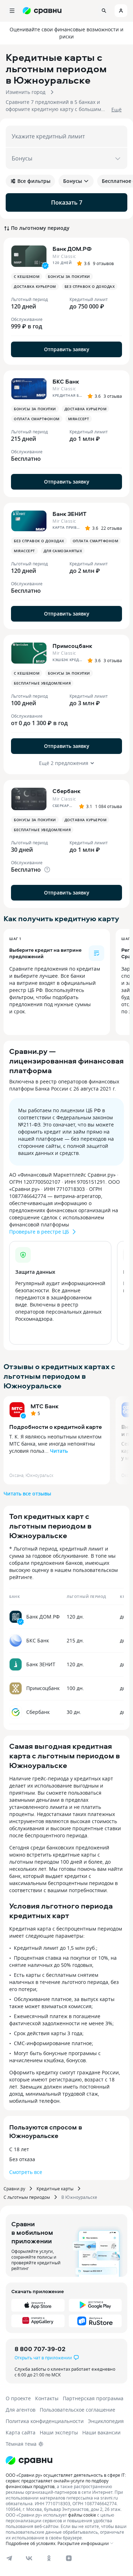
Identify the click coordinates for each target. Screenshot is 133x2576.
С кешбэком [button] (27, 276)
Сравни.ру (14, 2189)
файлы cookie (82, 2515)
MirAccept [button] (79, 419)
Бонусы (73, 181)
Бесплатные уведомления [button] (42, 683)
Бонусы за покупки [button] (69, 276)
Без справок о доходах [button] (90, 286)
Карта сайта (21, 2432)
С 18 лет (19, 2149)
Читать (59, 1451)
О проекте (18, 2398)
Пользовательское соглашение (77, 2410)
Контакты (47, 2398)
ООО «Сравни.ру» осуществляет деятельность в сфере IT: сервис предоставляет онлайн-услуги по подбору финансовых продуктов (66, 2481)
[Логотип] (29, 2460)
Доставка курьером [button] (35, 286)
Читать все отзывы (27, 1493)
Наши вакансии (101, 2432)
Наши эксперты (59, 2432)
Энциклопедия (106, 2421)
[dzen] (69, 2558)
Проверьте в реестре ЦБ (39, 1232)
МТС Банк (45, 1406)
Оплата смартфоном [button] (37, 419)
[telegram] (9, 2558)
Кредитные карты (55, 2189)
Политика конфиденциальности (45, 2421)
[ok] (49, 2558)
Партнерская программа (93, 2398)
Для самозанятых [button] (63, 551)
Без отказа (22, 2159)
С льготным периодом (27, 2197)
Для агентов (21, 2410)
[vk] (29, 2558)
